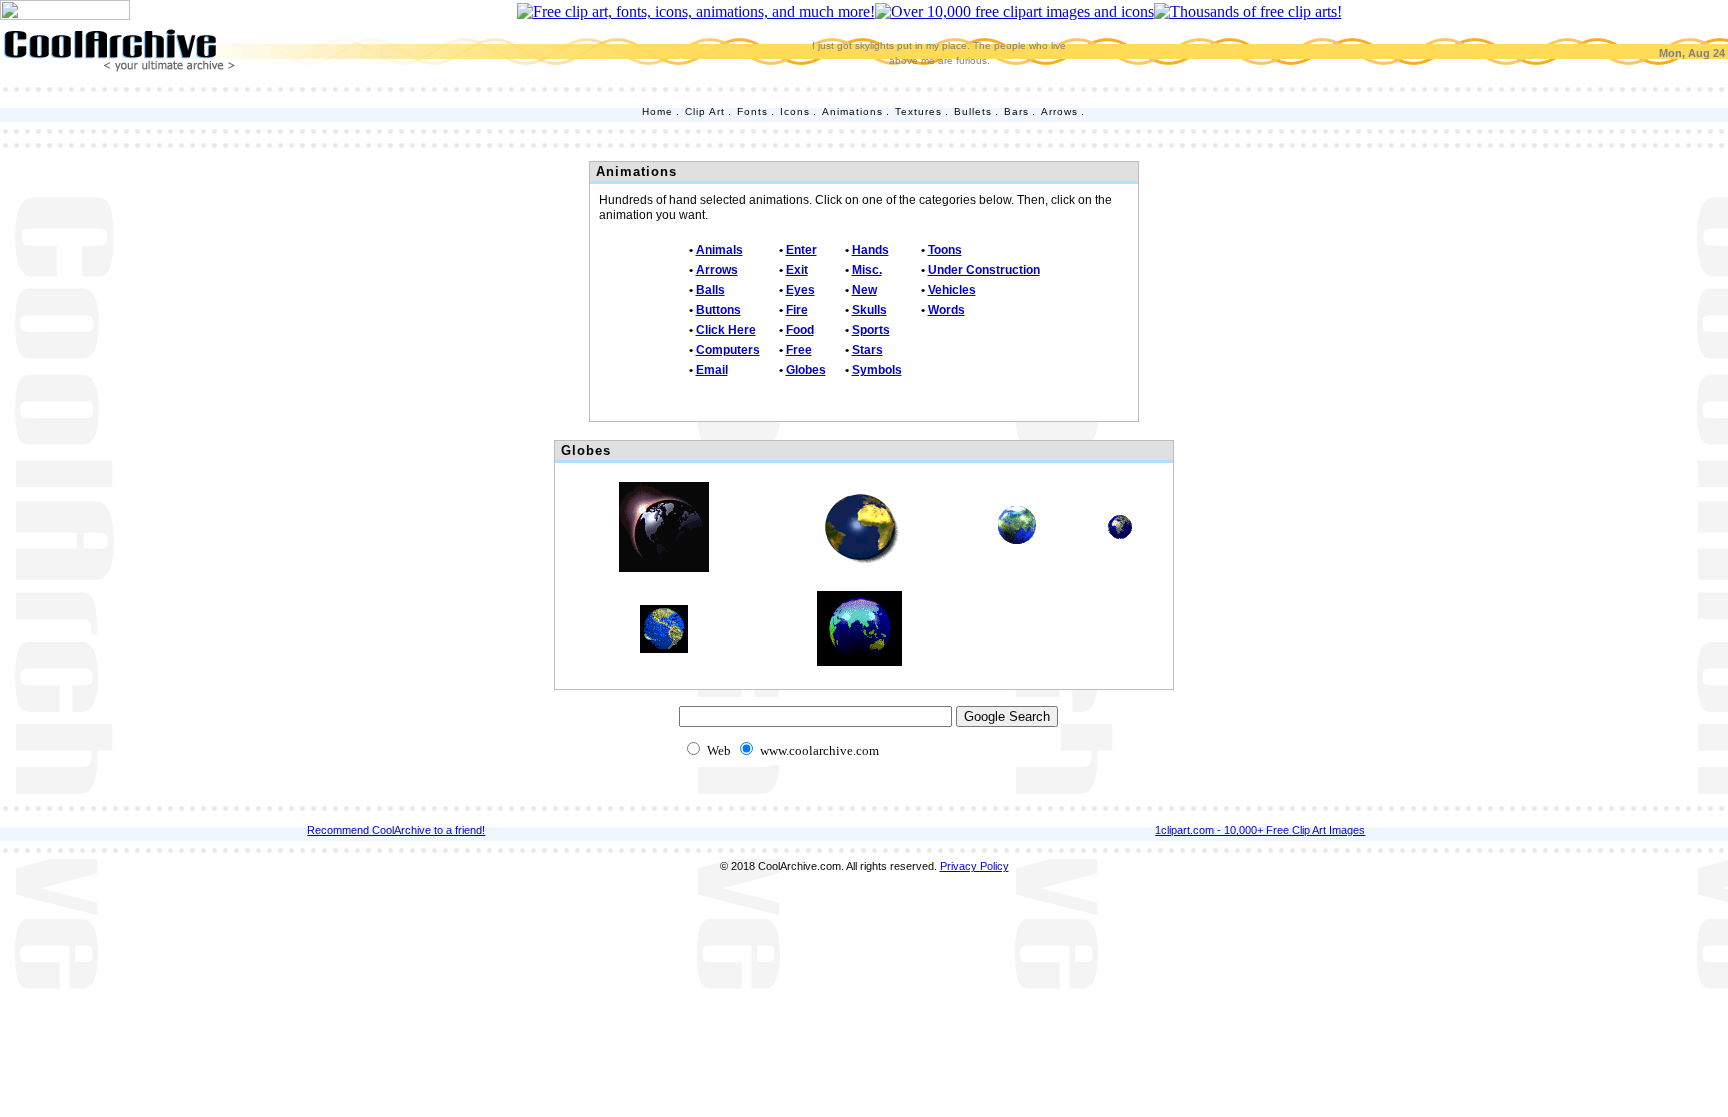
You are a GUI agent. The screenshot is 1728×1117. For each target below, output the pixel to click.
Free (799, 350)
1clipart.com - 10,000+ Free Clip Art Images (1260, 830)
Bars (1016, 111)
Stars (867, 350)
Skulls (869, 310)
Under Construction (984, 270)
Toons (945, 250)
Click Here (726, 330)
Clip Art (705, 111)
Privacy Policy (974, 866)
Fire (797, 310)
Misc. (867, 270)
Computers (728, 350)
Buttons (718, 310)
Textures (918, 111)
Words (946, 310)
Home (657, 111)
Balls (710, 290)
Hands (870, 250)
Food (800, 330)
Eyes (800, 290)
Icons (795, 111)
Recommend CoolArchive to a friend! (396, 830)
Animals (719, 250)
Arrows (1059, 111)
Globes (806, 370)
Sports (871, 330)
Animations (852, 111)
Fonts (752, 111)
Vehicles (952, 290)
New (864, 290)
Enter (801, 250)
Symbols (877, 370)
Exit (797, 270)
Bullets (973, 111)
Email (712, 370)
